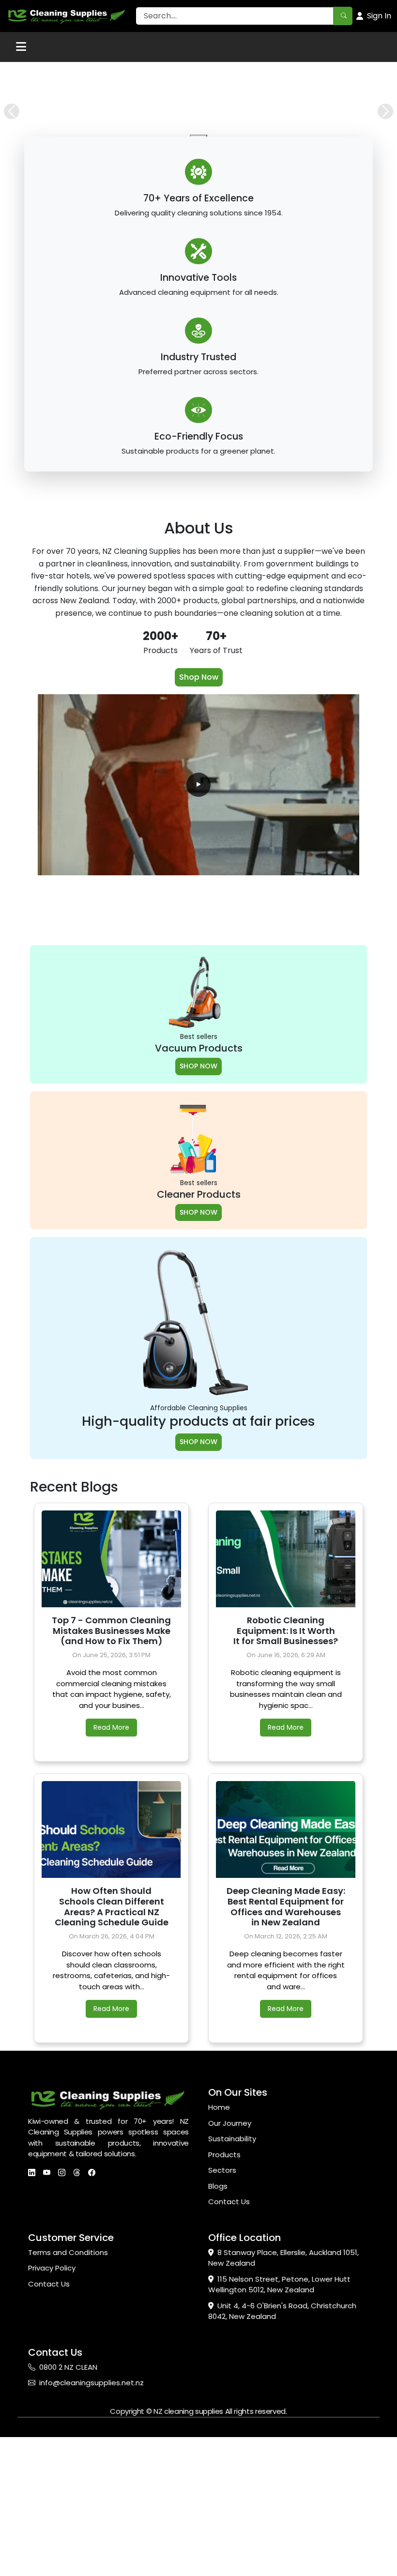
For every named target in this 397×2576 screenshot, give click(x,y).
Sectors (222, 2321)
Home (219, 2258)
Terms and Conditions (68, 2403)
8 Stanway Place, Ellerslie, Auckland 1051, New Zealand (283, 2408)
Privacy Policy (52, 2418)
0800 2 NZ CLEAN (68, 2518)
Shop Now (199, 828)
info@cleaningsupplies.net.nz (92, 2533)
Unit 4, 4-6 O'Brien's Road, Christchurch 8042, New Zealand (282, 2462)
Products (224, 2305)
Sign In (379, 16)
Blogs (218, 2337)
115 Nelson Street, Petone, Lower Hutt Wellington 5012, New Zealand (279, 2435)
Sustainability (232, 2289)
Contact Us (229, 2352)
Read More (111, 1878)
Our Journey (230, 2274)
